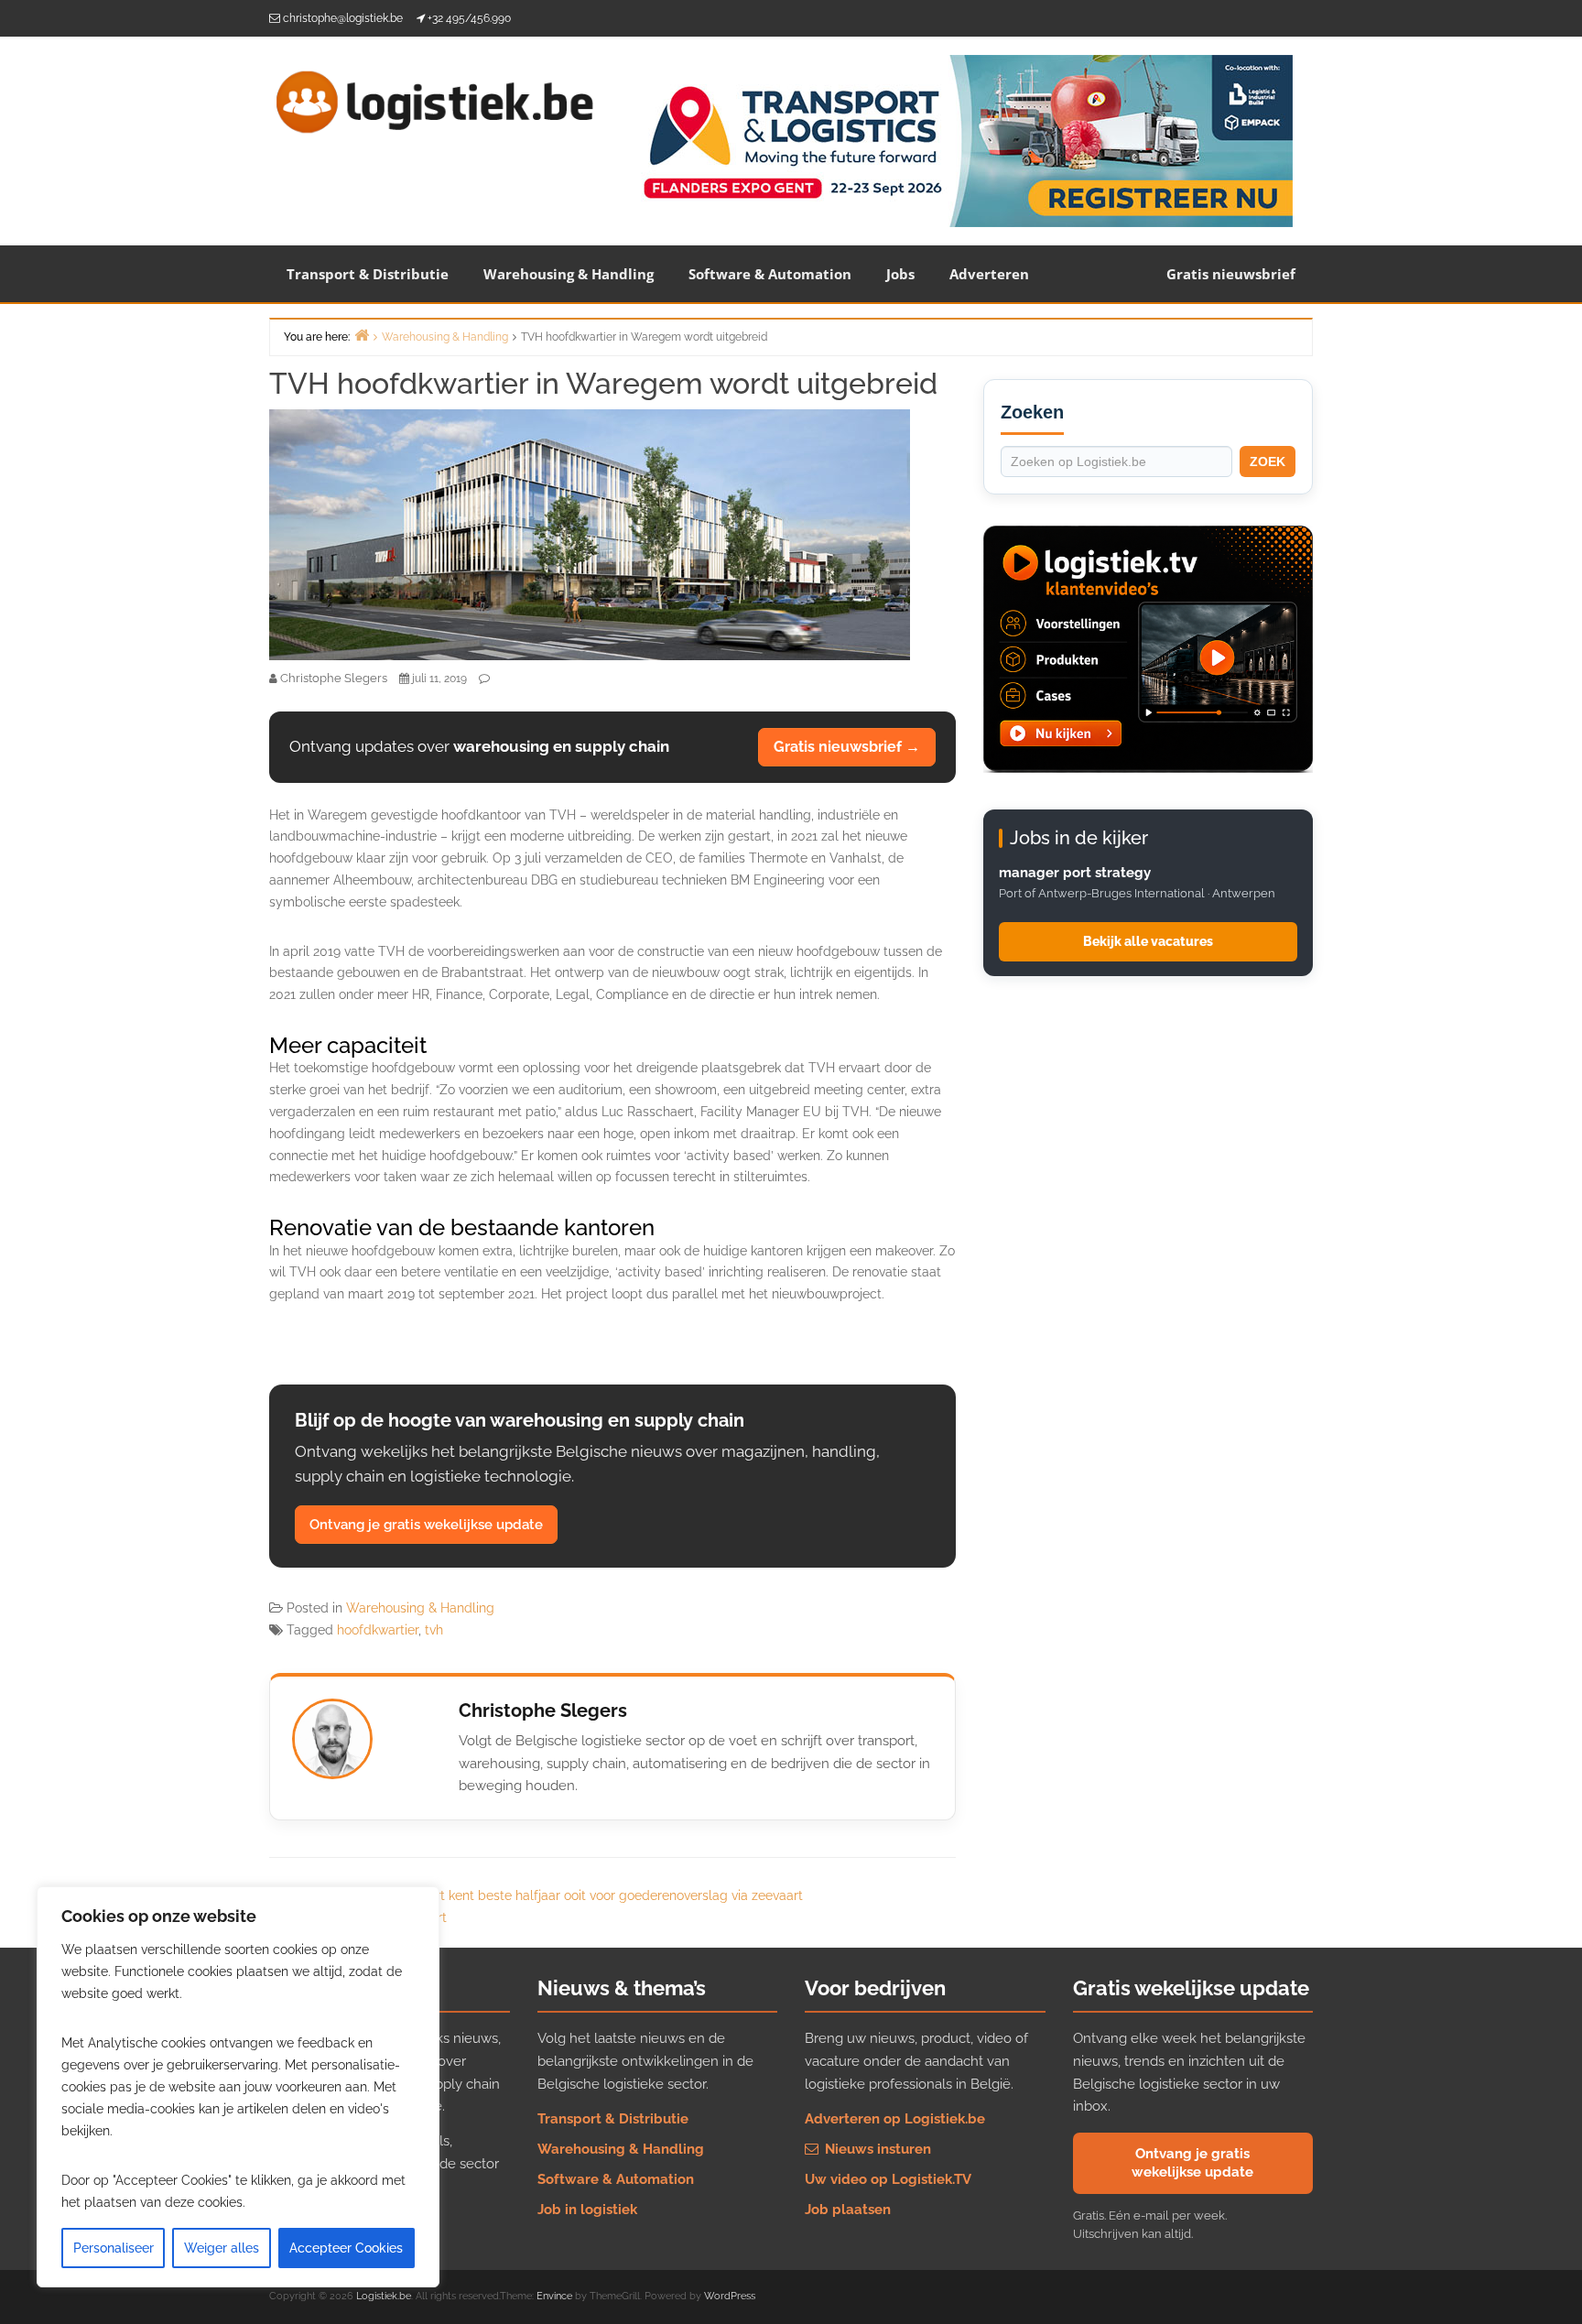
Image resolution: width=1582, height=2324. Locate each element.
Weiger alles (222, 2248)
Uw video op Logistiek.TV (888, 2179)
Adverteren (989, 274)
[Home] (362, 335)
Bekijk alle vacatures (1148, 941)
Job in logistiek (587, 2210)
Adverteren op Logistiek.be (895, 2119)
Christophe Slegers (543, 1710)
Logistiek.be (384, 2296)
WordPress (730, 2296)
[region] (238, 2087)
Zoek (1268, 462)
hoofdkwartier (378, 1630)
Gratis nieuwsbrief (1231, 274)
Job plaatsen (848, 2210)
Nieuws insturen (876, 2149)
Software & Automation (770, 274)
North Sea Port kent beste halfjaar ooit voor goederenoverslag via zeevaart (580, 1895)
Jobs (900, 274)
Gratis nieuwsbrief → (847, 747)
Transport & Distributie (368, 274)
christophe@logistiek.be (343, 18)
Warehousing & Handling (569, 274)
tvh (434, 1630)
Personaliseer (114, 2248)
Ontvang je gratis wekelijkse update (426, 1525)
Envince (554, 2296)
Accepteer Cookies (346, 2248)
